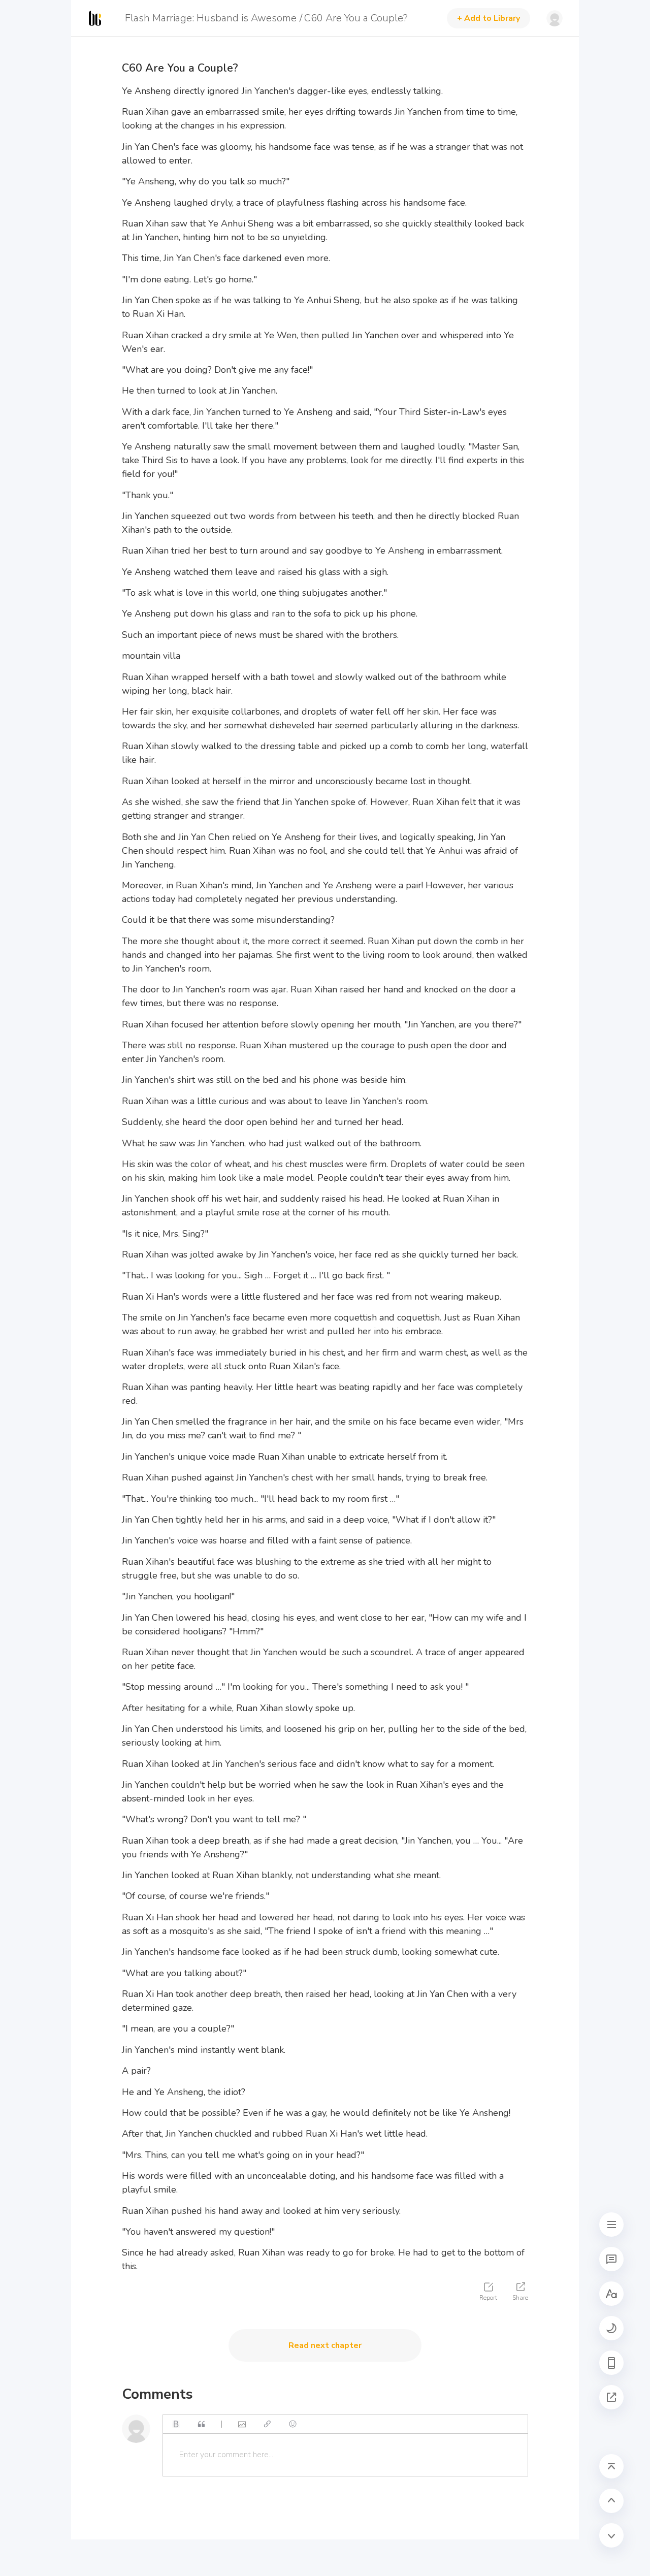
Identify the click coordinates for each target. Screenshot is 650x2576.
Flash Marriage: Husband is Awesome (211, 18)
